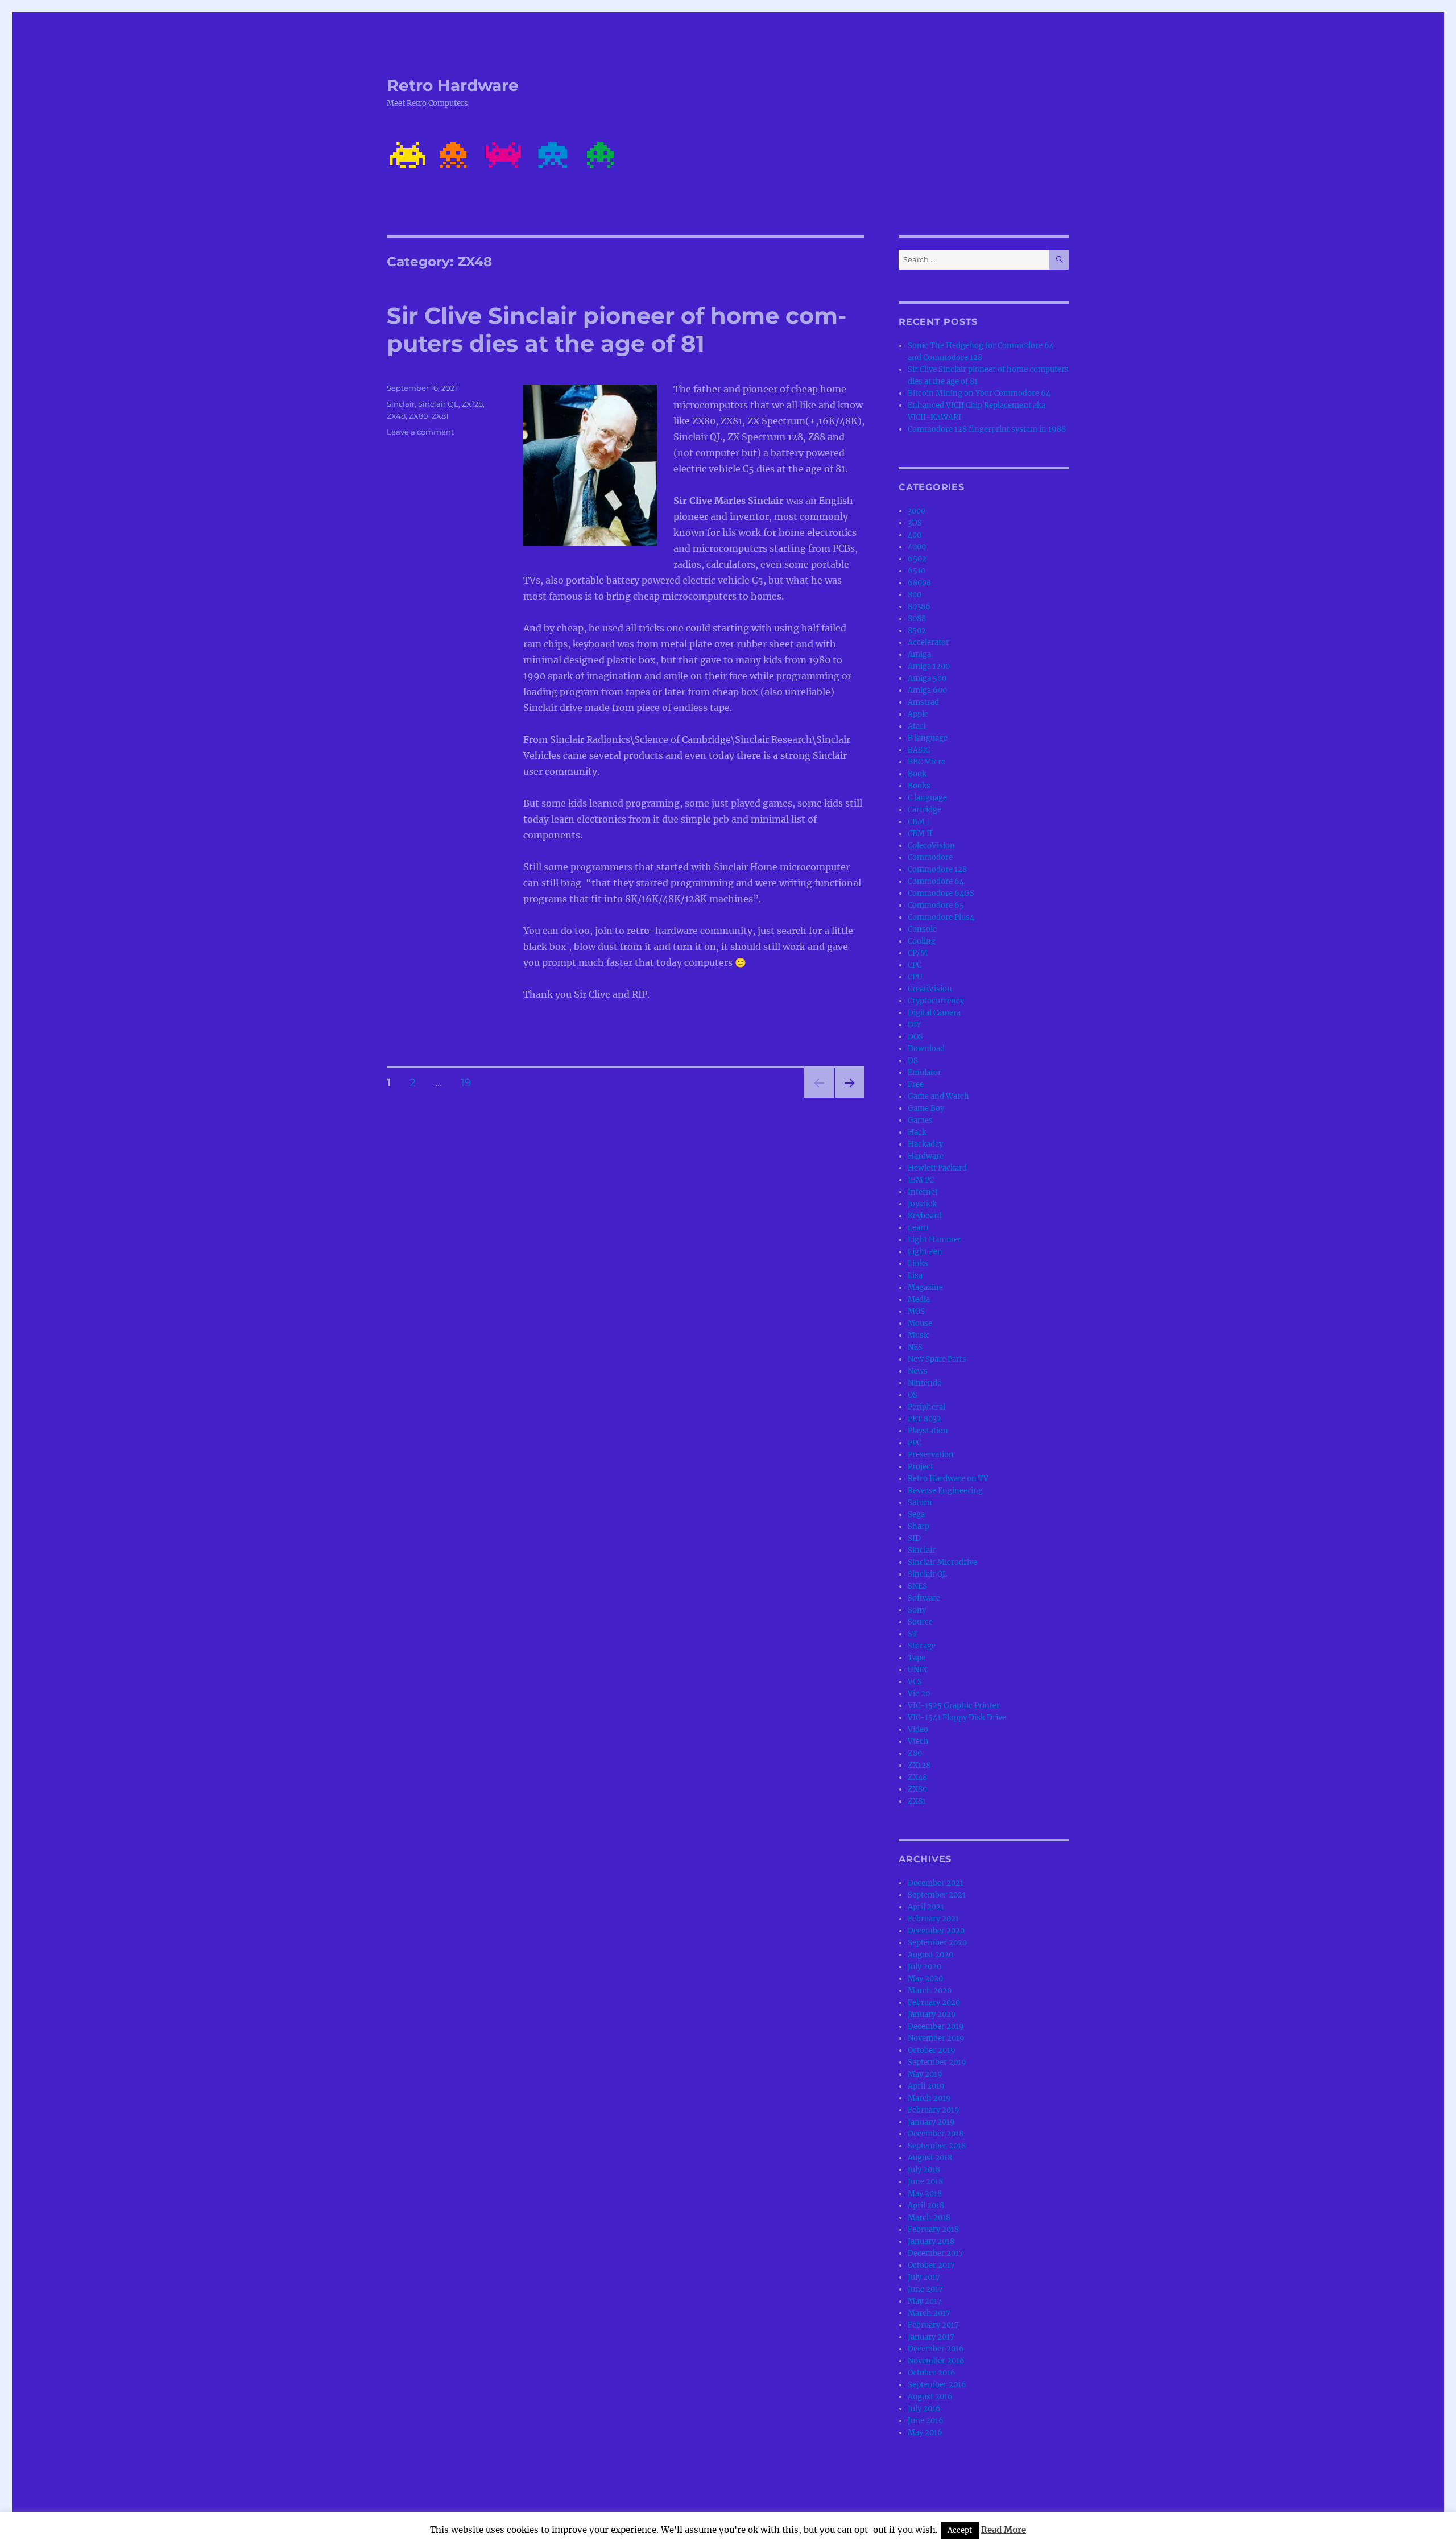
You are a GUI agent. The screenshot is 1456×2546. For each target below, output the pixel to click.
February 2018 (933, 2229)
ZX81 (440, 416)
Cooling (922, 941)
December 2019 (936, 2026)
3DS (915, 523)
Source (920, 1622)
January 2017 (931, 2337)
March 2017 (929, 2313)
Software (924, 1598)
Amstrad (923, 702)
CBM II (920, 834)
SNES (917, 1586)
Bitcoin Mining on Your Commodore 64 (979, 393)
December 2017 (936, 2253)
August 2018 (930, 2158)
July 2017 (924, 2277)
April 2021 (926, 1907)
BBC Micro (927, 762)
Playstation (928, 1431)
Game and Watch (938, 1096)
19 (470, 1082)
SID (914, 1538)
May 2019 (925, 2074)
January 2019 (931, 2122)
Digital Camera (934, 1013)
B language (928, 738)
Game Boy (926, 1108)
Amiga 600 (927, 690)
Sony (917, 1610)
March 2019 (929, 2098)
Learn (918, 1228)
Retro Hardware (453, 85)
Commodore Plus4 (941, 917)
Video (918, 1729)
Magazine (925, 1288)
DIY (914, 1025)
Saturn (920, 1503)
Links (918, 1264)
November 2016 (936, 2361)
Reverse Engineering (945, 1491)
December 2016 (936, 2349)
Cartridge (925, 810)
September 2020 (937, 1943)
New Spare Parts (937, 1359)
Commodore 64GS (941, 893)
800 (915, 595)
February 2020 (934, 2003)
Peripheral (926, 1407)
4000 (917, 547)
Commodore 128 (937, 869)
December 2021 (936, 1883)
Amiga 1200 (929, 666)
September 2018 (937, 2146)
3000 (917, 511)
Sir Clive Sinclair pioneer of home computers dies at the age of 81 (617, 329)
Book (917, 774)
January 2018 (931, 2241)
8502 (917, 631)
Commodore (930, 857)
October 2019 (932, 2050)
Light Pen (925, 1252)
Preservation (931, 1455)
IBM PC (921, 1180)
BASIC (919, 750)
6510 (917, 571)
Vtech (918, 1741)
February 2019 (934, 2110)
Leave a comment (420, 432)
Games (920, 1120)
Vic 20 (919, 1694)
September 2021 (937, 1895)
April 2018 (926, 2206)
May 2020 (925, 1979)
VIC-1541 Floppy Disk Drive (957, 1718)
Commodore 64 (936, 881)
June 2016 (926, 2421)
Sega (916, 1514)
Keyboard (925, 1216)
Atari (917, 726)
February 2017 (933, 2325)
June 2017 (925, 2289)
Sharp (919, 1526)
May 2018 (925, 2194)
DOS (915, 1037)
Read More (1004, 2530)
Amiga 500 (927, 678)
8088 (917, 619)
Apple (918, 714)
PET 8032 (925, 1419)
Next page (849, 1098)
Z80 (915, 1753)
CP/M (918, 953)
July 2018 (924, 2170)
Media (919, 1299)
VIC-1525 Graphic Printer (954, 1706)
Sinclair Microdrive (942, 1562)
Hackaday (925, 1144)
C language (927, 798)
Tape (917, 1658)
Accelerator (928, 642)
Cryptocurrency (936, 1001)
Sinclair (401, 404)
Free (916, 1084)
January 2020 (932, 2014)
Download (926, 1049)
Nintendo (925, 1383)
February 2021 (933, 1919)
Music (919, 1335)
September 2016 (937, 2385)
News (918, 1371)
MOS (916, 1311)
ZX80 (419, 416)
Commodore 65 (936, 905)
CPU (915, 977)
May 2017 (925, 2301)
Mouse (920, 1323)
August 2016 (930, 2397)
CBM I (919, 822)
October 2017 (931, 2265)
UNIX (917, 1670)
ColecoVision (931, 846)
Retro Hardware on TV (948, 1479)
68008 (919, 583)
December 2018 (936, 2134)
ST (913, 1634)
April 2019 (926, 2086)
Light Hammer (934, 1240)
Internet (923, 1192)
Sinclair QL (438, 404)
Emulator (925, 1072)
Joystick (922, 1204)
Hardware (926, 1156)
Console (922, 929)
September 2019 (937, 2062)
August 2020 (930, 1955)
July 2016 (924, 2409)
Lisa (915, 1276)
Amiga (919, 654)
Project (921, 1467)
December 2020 (936, 1931)
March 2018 (929, 2218)
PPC (915, 1443)
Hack (917, 1132)
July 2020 (925, 1967)
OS (913, 1395)
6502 (917, 559)
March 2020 (930, 1991)
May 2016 (925, 2433)
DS (913, 1061)
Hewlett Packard (937, 1168)
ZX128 (472, 404)
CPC (915, 965)
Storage (922, 1646)
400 (915, 535)
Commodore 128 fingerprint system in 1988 (987, 429)
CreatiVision (930, 989)
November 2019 (936, 2038)
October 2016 (932, 2373)
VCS (915, 1682)
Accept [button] (960, 2530)
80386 (919, 607)
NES (915, 1347)
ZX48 (396, 416)
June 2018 (925, 2182)
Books (919, 786)
